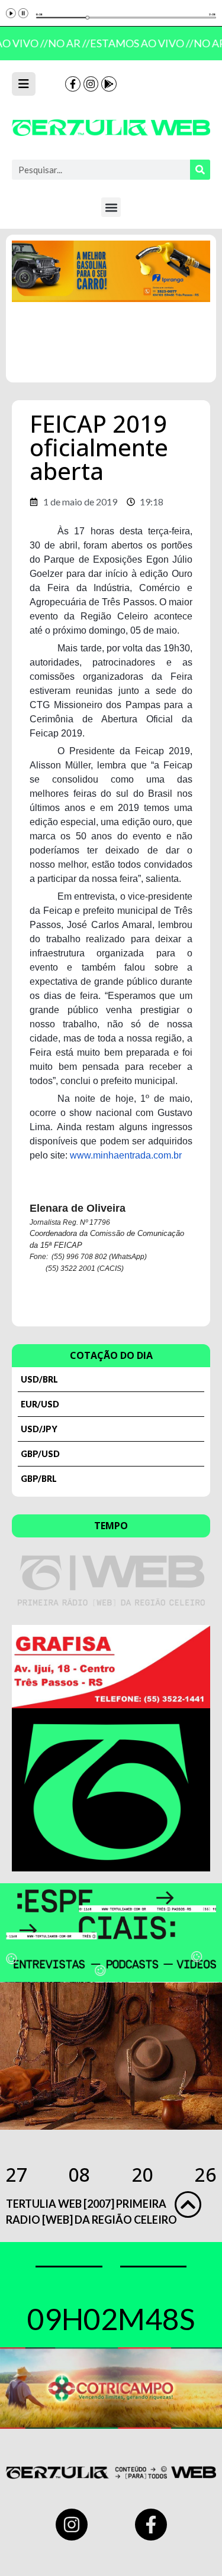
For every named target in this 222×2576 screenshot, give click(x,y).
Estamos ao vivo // (139, 43)
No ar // (66, 43)
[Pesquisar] (200, 170)
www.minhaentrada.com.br (126, 1155)
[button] (111, 207)
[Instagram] (91, 84)
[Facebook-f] (73, 84)
